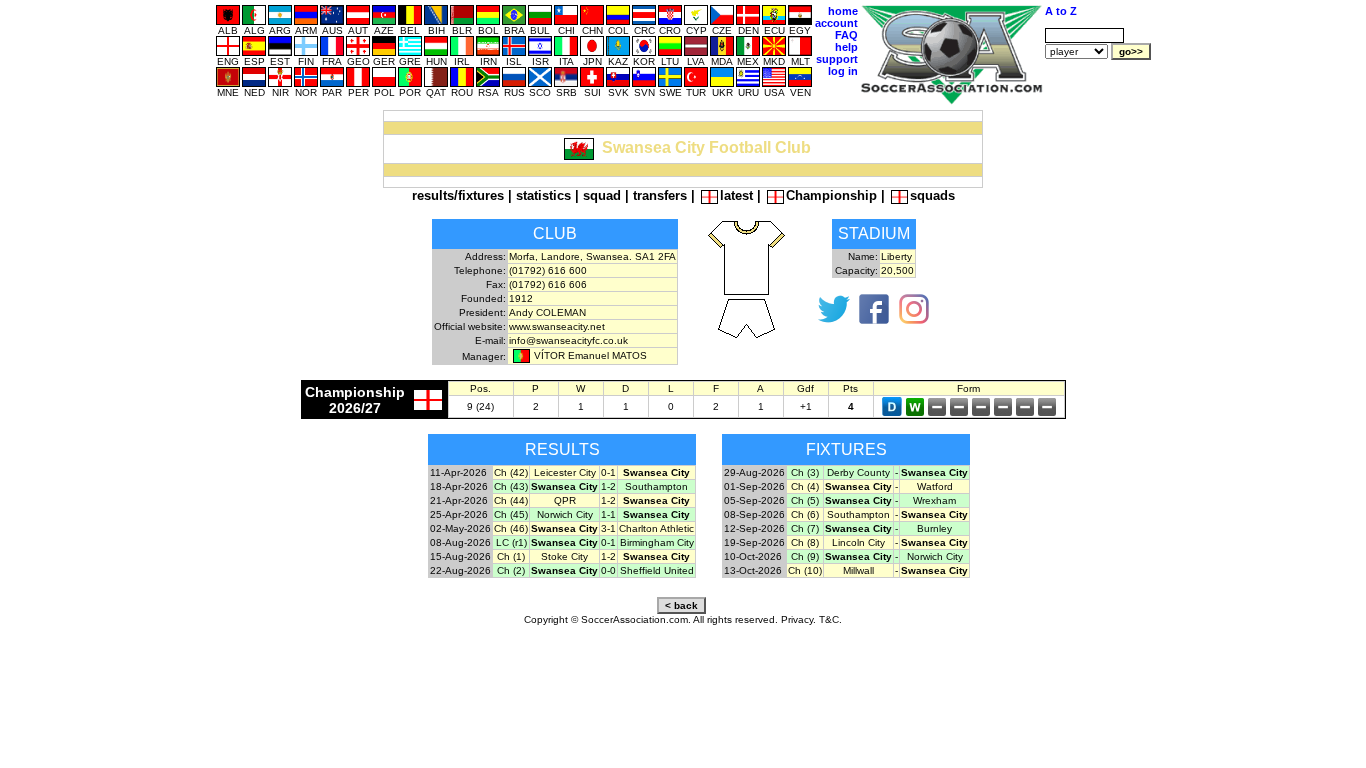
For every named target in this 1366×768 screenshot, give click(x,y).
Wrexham (934, 500)
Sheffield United (657, 570)
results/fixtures (458, 195)
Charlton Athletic (656, 528)
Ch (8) (805, 542)
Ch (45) (511, 514)
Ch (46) (511, 528)
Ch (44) (511, 500)
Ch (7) (805, 528)
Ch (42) (511, 472)
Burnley (934, 528)
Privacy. (798, 619)
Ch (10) (805, 570)
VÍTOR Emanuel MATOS (590, 355)
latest (736, 195)
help (846, 47)
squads (932, 195)
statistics (543, 195)
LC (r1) (511, 542)
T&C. (830, 619)
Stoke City (564, 556)
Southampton (656, 486)
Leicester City (565, 472)
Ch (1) (511, 556)
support (837, 59)
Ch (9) (805, 556)
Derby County (858, 472)
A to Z (1061, 11)
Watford (935, 486)
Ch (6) (805, 514)
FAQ (846, 35)
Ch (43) (511, 486)
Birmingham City (657, 542)
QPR (565, 500)
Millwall (858, 570)
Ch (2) (511, 570)
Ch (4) (805, 486)
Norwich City (565, 514)
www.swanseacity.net (557, 326)
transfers (660, 195)
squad (602, 195)
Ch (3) (805, 472)
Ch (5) (805, 500)
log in (843, 71)
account (836, 23)
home (843, 11)
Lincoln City (858, 542)
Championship (831, 195)
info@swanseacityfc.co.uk (568, 340)
